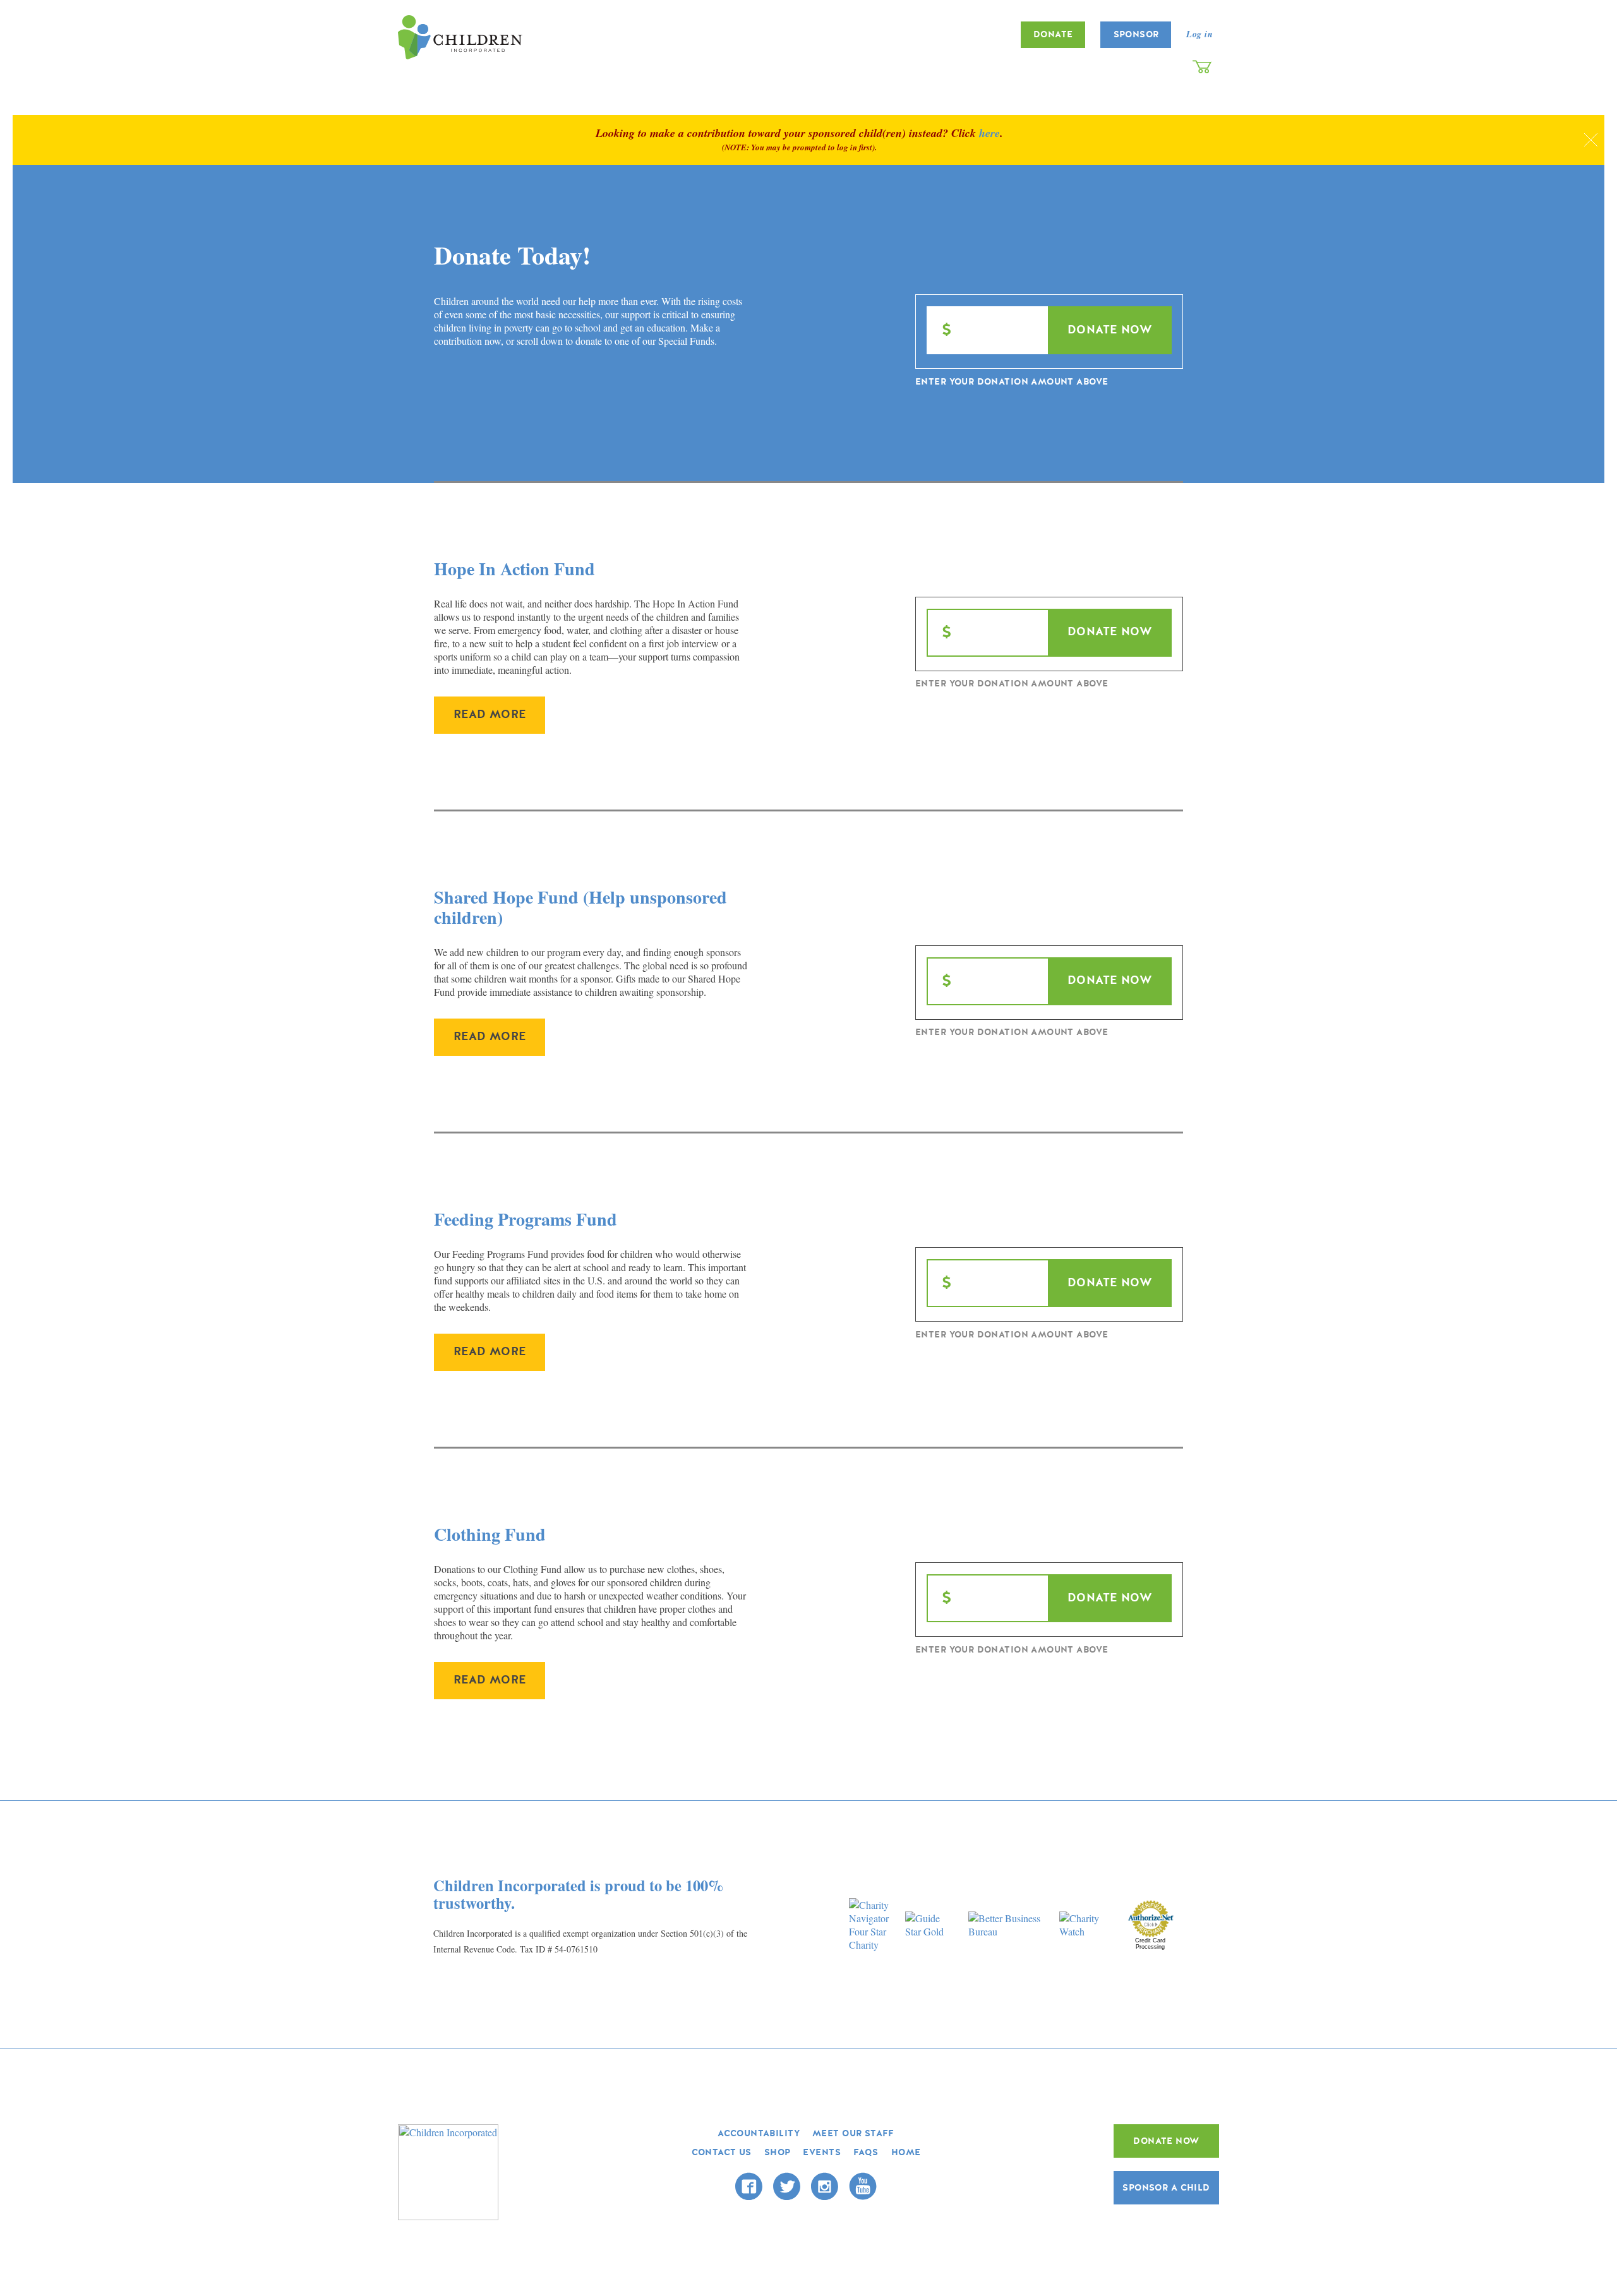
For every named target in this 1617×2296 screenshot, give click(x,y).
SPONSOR (1136, 34)
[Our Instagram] (824, 2186)
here (989, 133)
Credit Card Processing (1150, 1944)
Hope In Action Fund (514, 569)
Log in (1199, 34)
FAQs (866, 2152)
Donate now (1166, 2141)
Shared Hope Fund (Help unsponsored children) (580, 907)
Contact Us (722, 2152)
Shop (778, 2152)
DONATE (1053, 34)
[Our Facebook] (749, 2186)
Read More (490, 715)
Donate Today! (512, 255)
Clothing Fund (490, 1534)
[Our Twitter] (787, 2186)
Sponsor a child (1166, 2188)
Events (822, 2152)
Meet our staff (853, 2133)
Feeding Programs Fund (526, 1219)
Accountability (759, 2133)
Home (906, 2152)
